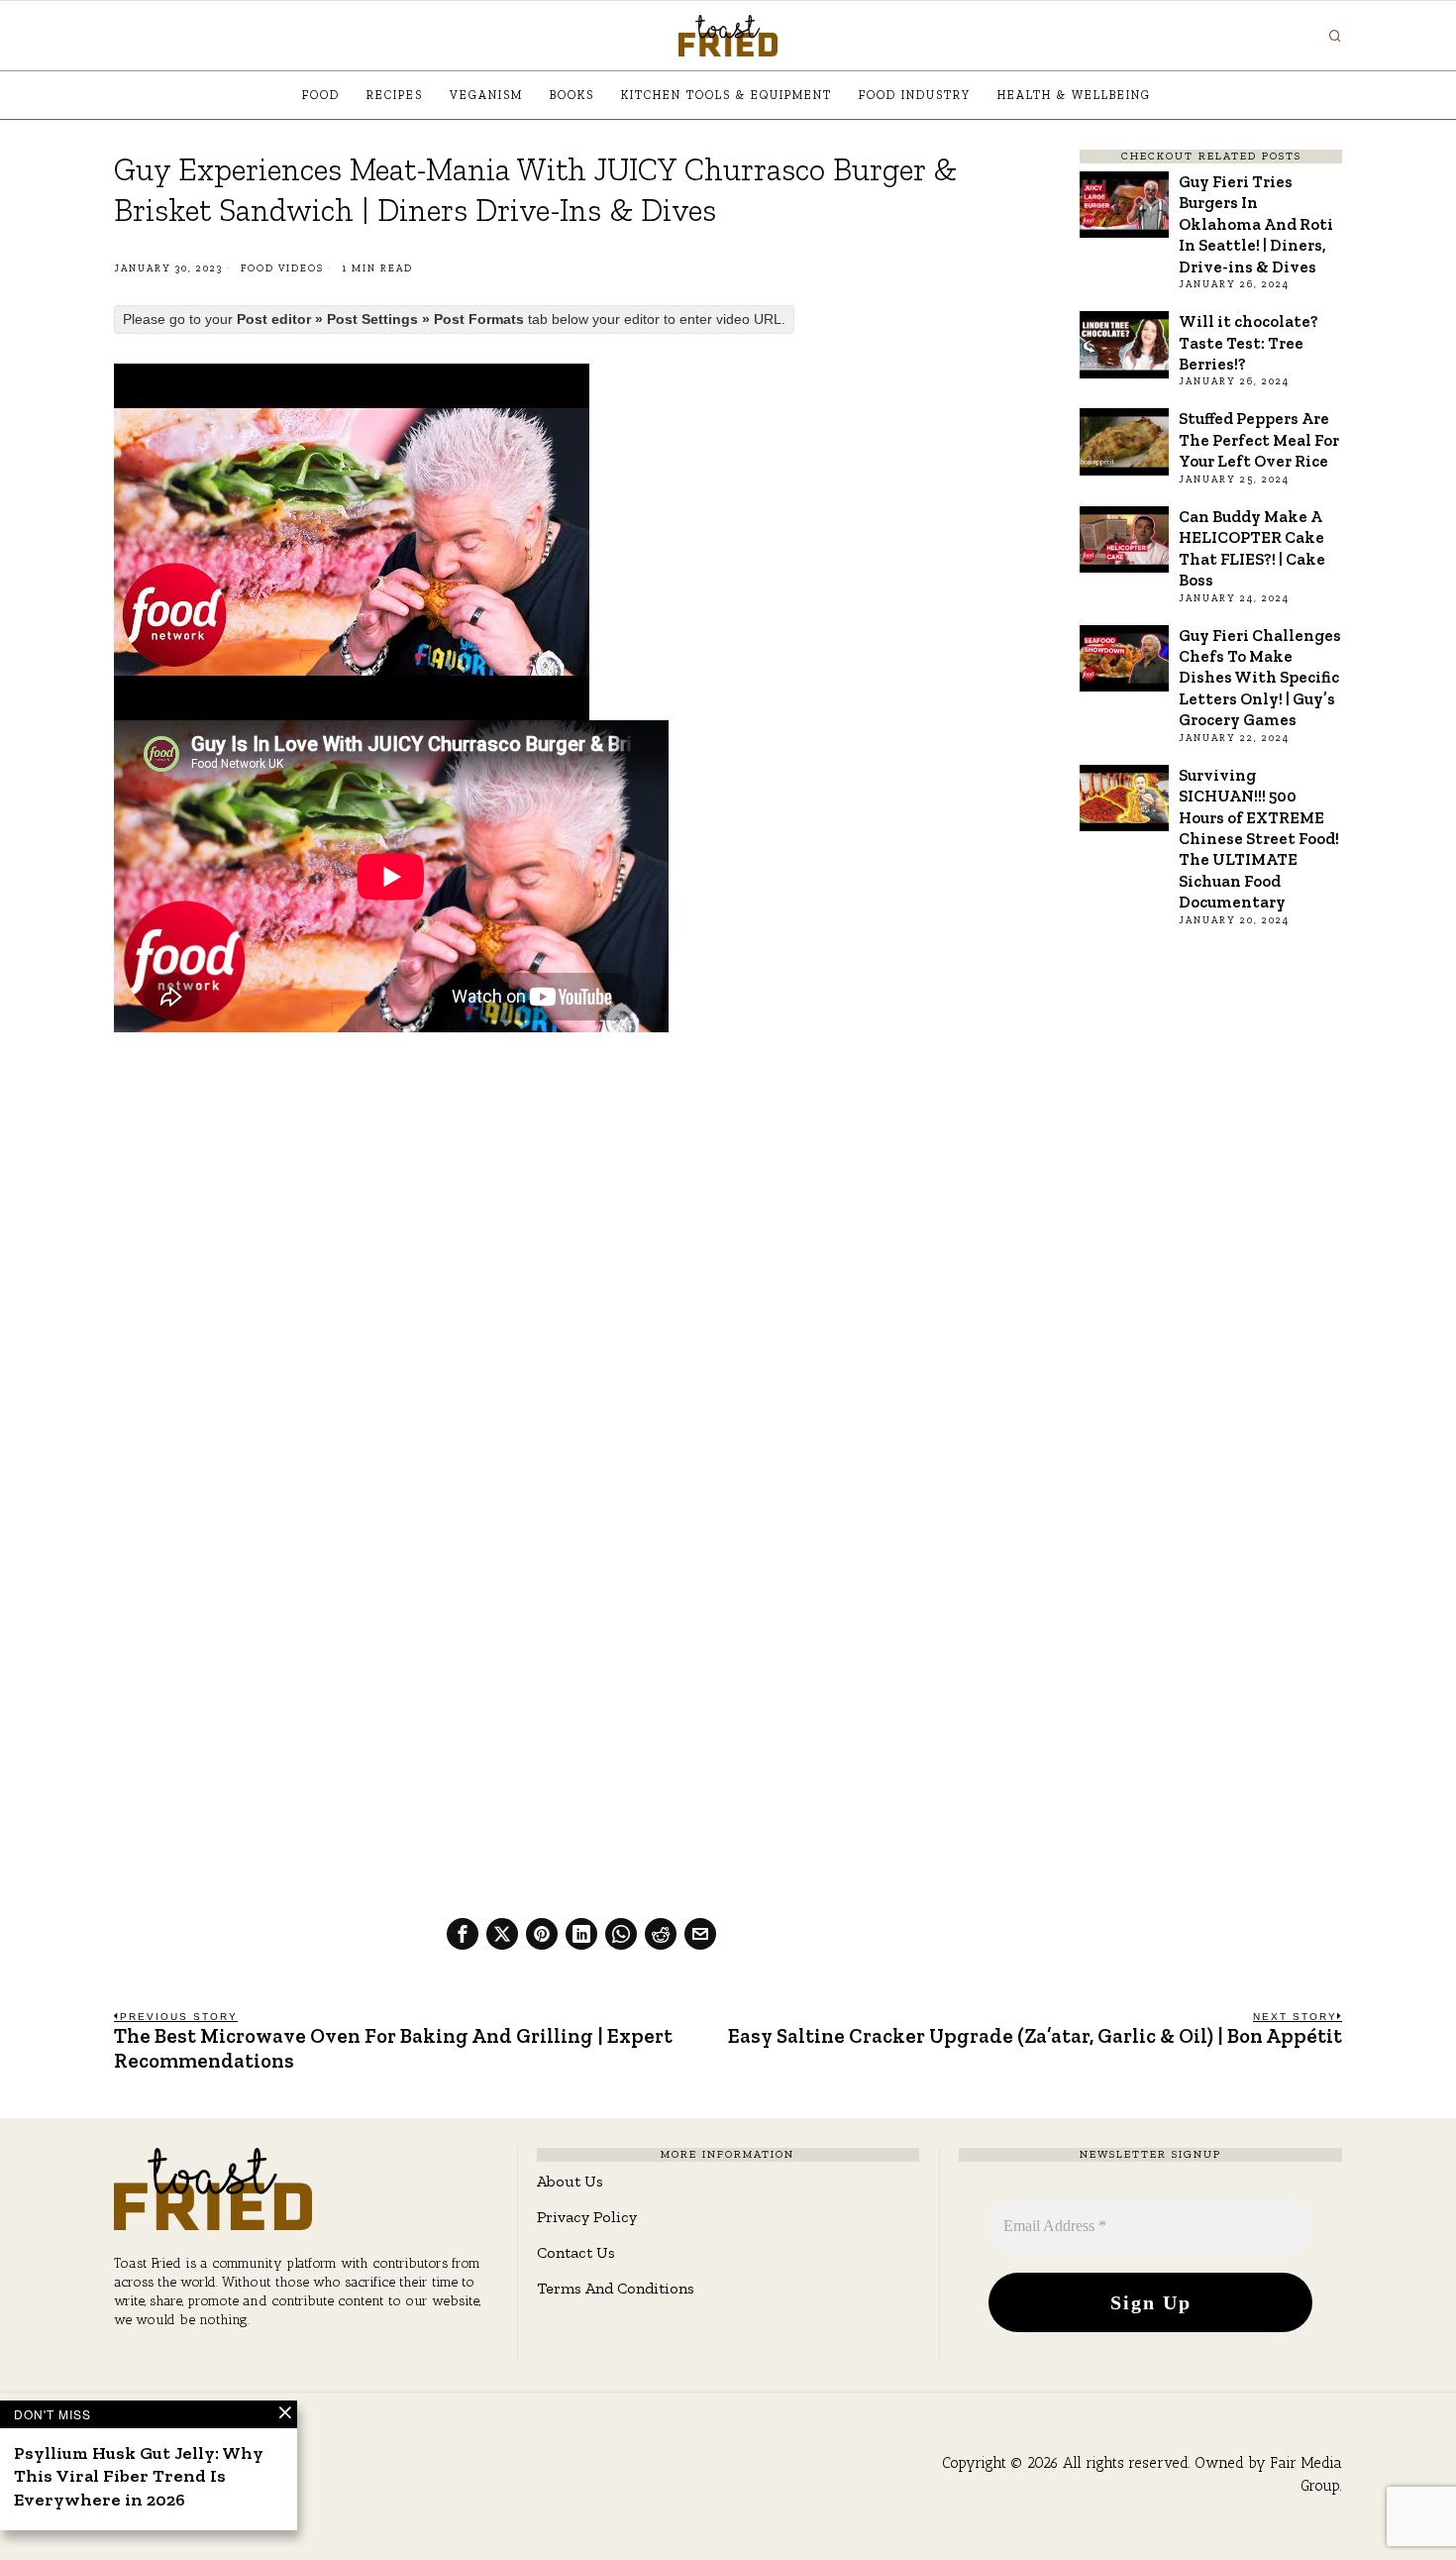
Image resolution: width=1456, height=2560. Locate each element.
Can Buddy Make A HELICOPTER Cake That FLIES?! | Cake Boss (1252, 548)
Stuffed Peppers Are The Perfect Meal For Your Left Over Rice (1259, 439)
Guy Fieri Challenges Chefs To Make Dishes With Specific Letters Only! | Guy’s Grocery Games (1260, 678)
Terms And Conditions (616, 2288)
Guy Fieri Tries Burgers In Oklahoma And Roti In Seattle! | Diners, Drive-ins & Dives (1256, 224)
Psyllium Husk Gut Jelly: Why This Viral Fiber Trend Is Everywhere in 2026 (139, 2476)
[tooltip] (463, 1934)
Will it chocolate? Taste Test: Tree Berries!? (1248, 342)
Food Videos (282, 268)
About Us (570, 2181)
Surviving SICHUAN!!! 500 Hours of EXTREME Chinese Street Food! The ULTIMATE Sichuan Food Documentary (1259, 839)
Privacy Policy (587, 2217)
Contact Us (576, 2252)
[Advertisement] (581, 1195)
